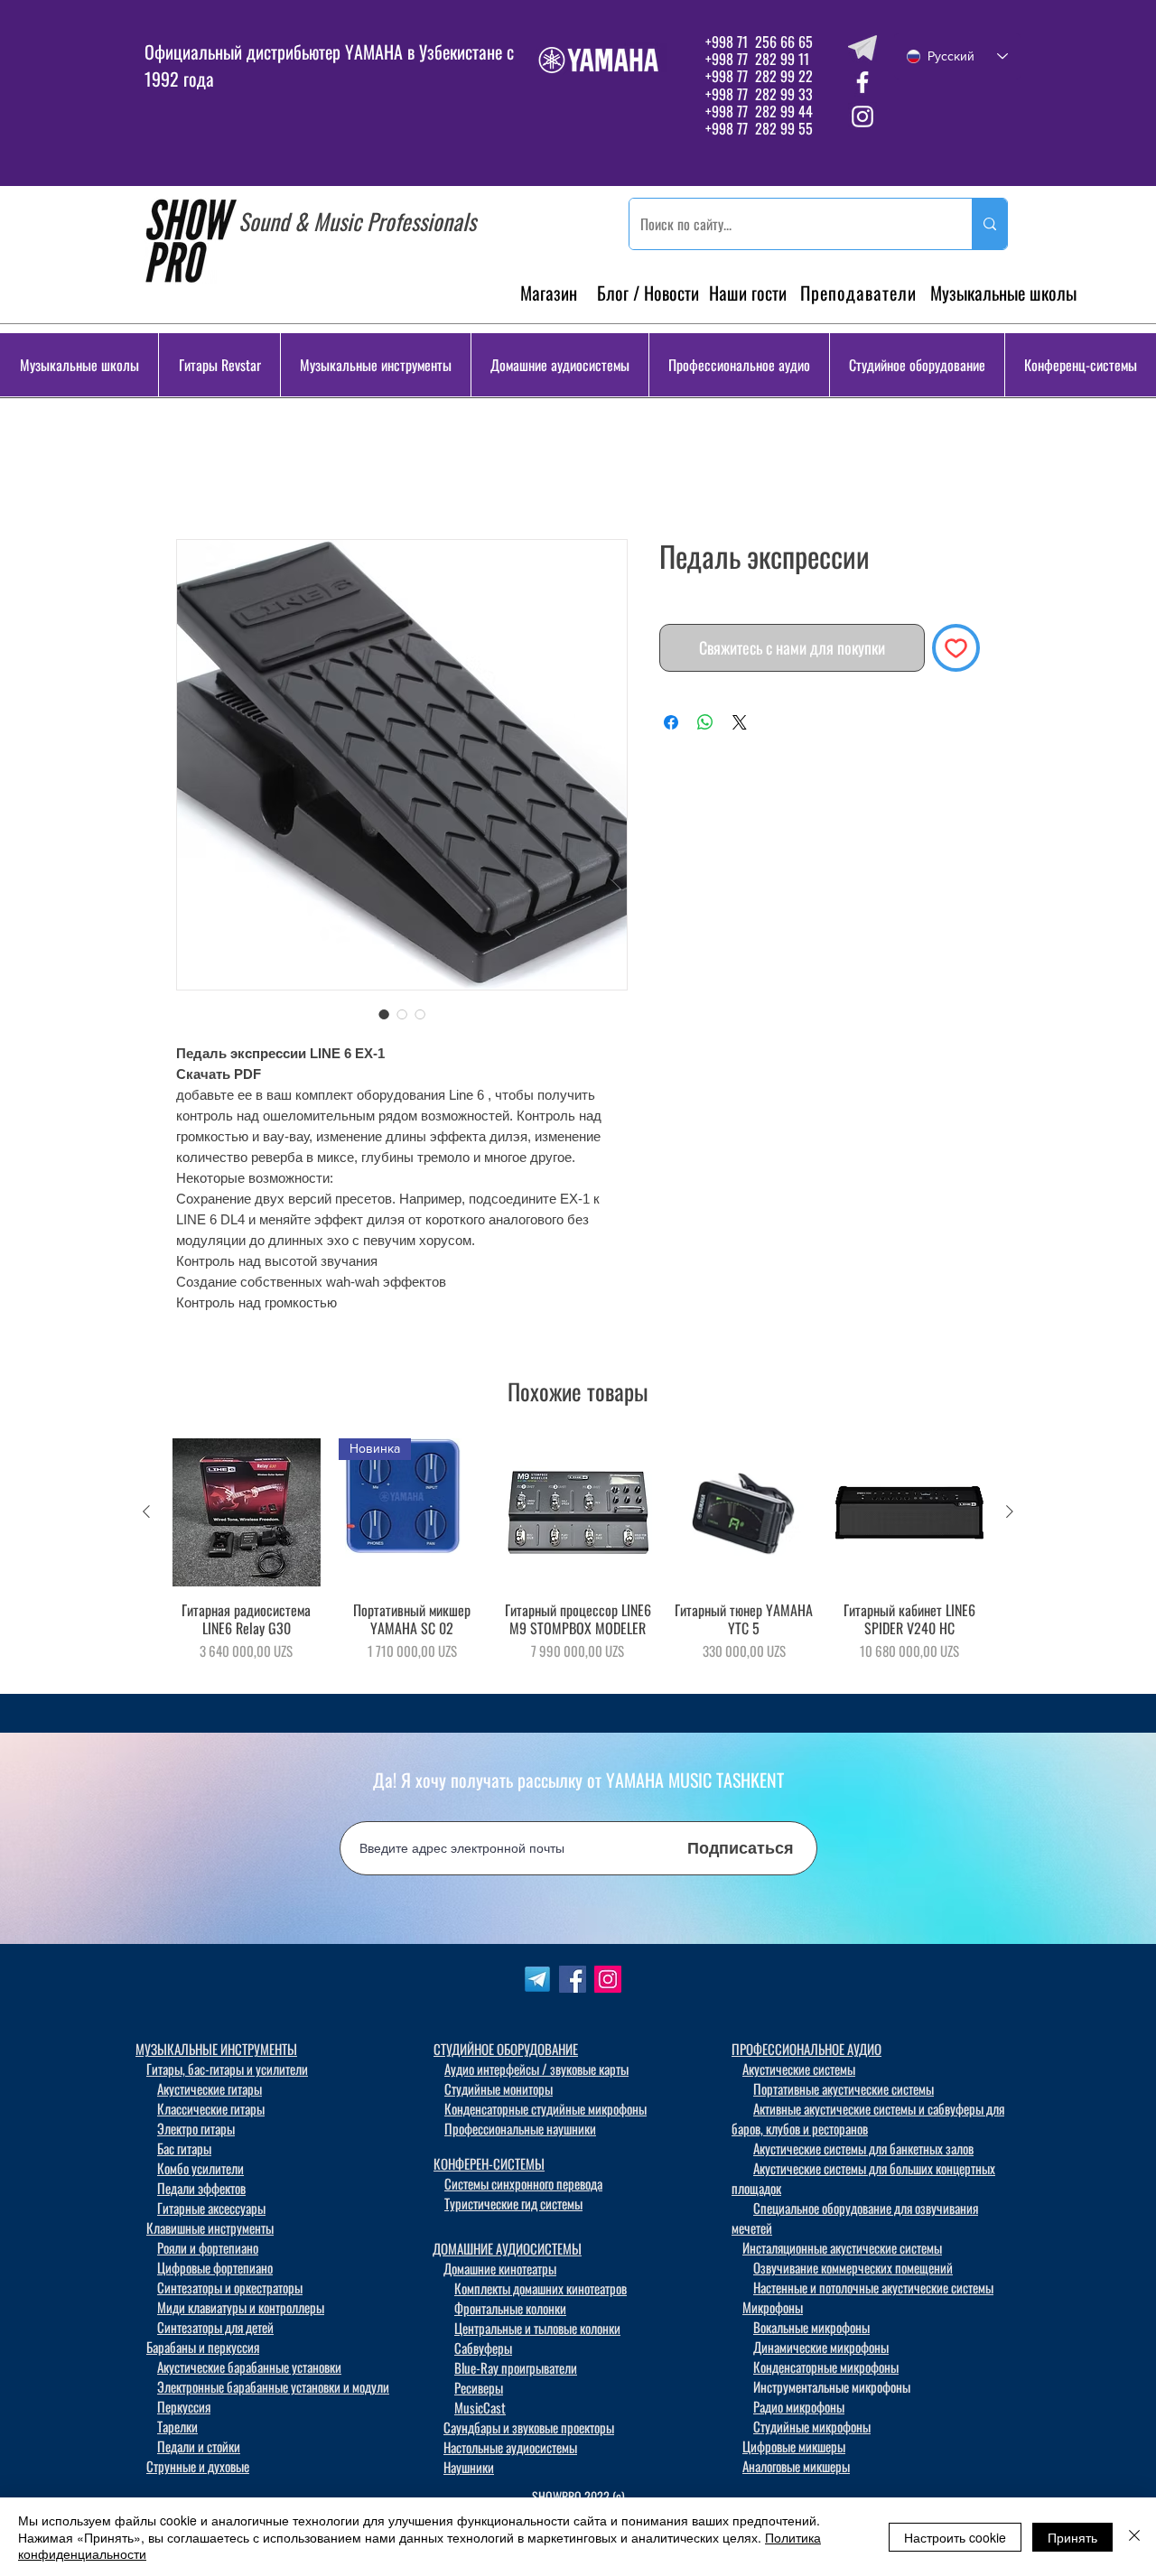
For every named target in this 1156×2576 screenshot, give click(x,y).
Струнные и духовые (198, 2469)
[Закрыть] (1134, 2537)
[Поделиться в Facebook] (671, 726)
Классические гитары (211, 2112)
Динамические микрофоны (821, 2350)
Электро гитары (196, 2132)
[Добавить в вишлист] (956, 651)
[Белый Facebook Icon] (862, 82)
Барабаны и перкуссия (203, 2350)
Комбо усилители (200, 2171)
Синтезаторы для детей (215, 2330)
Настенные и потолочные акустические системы (873, 2291)
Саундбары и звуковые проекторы (529, 2431)
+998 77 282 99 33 (759, 94)
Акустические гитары (210, 2092)
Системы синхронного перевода (523, 2187)
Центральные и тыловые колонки (537, 2331)
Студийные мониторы (499, 2092)
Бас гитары (184, 2152)
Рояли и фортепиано (208, 2251)
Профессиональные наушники (520, 2132)
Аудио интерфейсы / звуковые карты (536, 2072)
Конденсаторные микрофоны (826, 2370)
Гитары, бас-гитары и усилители (227, 2072)
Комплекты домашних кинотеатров (541, 2292)
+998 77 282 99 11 (757, 59)
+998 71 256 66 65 (757, 42)
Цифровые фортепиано (215, 2271)
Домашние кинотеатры (500, 2272)
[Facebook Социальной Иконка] (573, 1983)
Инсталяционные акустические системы (842, 2251)
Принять (1072, 2537)
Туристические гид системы (513, 2207)
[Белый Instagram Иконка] (862, 116)
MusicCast (480, 2411)
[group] (578, 1562)
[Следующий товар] (1010, 1515)
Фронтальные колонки (510, 2311)
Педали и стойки (199, 2450)
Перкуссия (184, 2410)
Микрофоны (773, 2311)
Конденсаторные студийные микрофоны (545, 2112)
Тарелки (177, 2430)
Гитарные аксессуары (211, 2211)
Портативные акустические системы (844, 2092)
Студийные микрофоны (812, 2430)
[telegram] (862, 48)
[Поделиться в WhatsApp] (705, 726)
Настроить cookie (955, 2537)
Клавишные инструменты (210, 2231)
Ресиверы (479, 2391)
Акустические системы (799, 2072)
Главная (202, 477)
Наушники (469, 2470)
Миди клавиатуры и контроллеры (241, 2311)
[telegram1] (537, 1983)
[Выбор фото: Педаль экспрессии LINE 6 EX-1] (384, 1018)
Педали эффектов (201, 2191)
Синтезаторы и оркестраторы (230, 2291)
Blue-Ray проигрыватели (516, 2371)
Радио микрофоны (799, 2410)
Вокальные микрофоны (811, 2330)
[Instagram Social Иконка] (608, 1983)
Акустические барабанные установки (249, 2370)
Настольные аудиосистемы (510, 2450)
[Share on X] (740, 726)
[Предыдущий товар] (146, 1515)
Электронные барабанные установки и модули (273, 2390)
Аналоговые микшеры (796, 2469)
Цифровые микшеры (794, 2450)
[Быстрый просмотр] (247, 1516)
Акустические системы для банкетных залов (863, 2152)
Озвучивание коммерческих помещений (853, 2271)
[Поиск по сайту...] (989, 224)
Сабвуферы (483, 2351)
